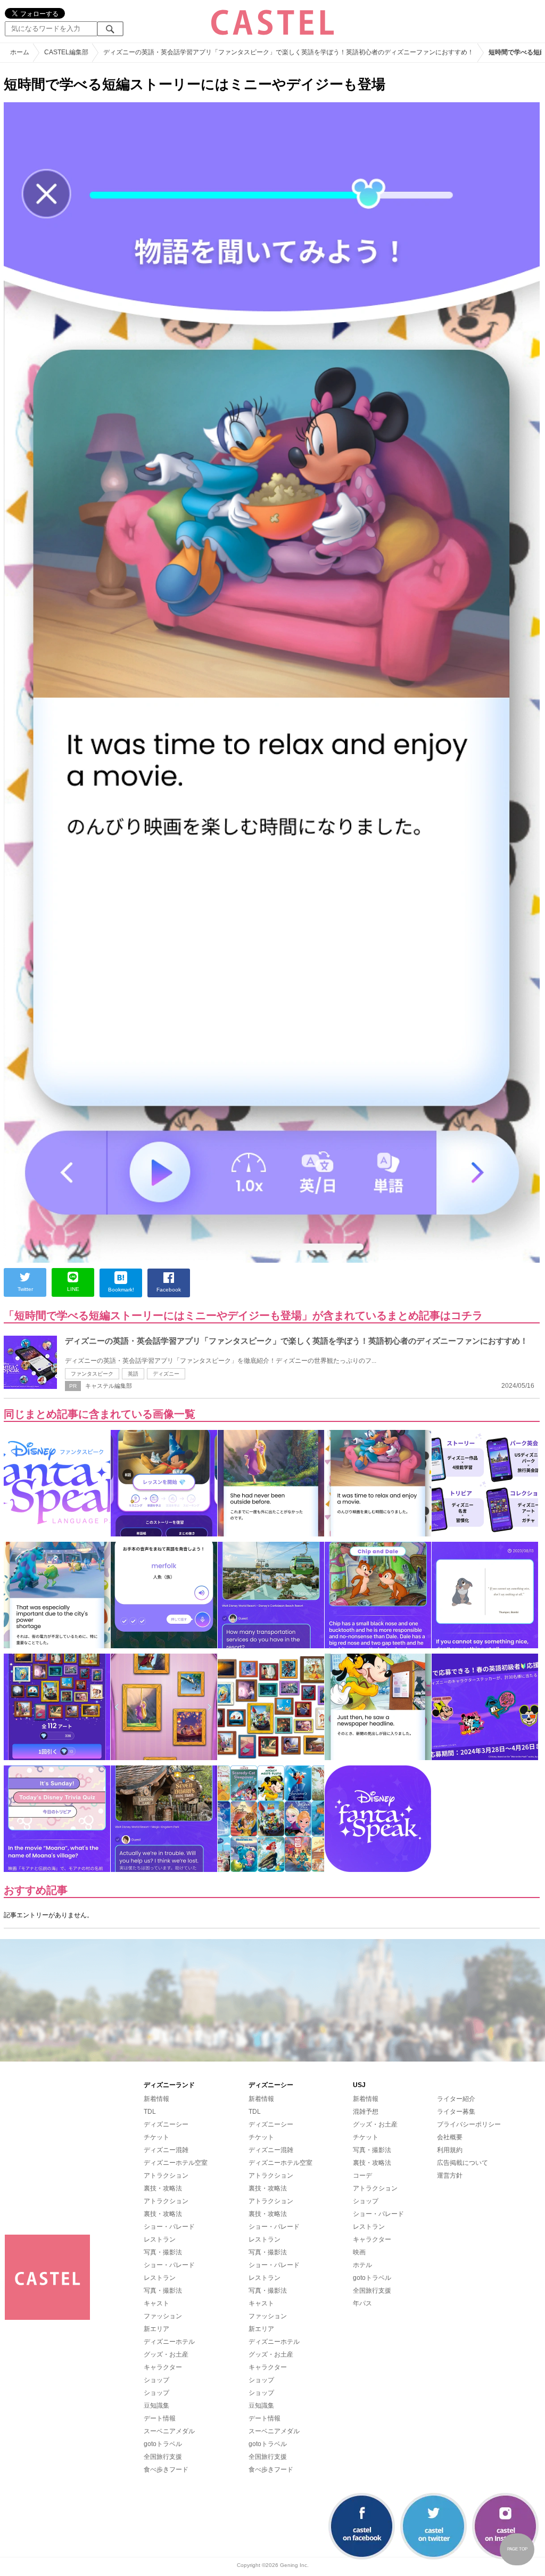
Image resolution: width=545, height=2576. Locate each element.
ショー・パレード (169, 2227)
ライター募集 (456, 2112)
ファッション (163, 2316)
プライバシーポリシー (469, 2124)
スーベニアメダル (169, 2431)
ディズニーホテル (169, 2342)
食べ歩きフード (166, 2469)
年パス (362, 2303)
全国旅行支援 (163, 2457)
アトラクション (166, 2176)
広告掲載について (463, 2163)
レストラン (160, 2239)
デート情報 (160, 2418)
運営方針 (450, 2176)
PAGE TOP (517, 2549)
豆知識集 (156, 2406)
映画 (359, 2252)
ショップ (156, 2380)
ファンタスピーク (92, 1374)
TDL (150, 2112)
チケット (156, 2137)
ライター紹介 (456, 2099)
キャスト (156, 2303)
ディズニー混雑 (166, 2150)
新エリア (156, 2329)
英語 (133, 1374)
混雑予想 (366, 2112)
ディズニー (166, 1374)
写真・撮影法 (163, 2252)
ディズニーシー (166, 2124)
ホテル (362, 2265)
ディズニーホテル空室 (176, 2163)
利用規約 (450, 2150)
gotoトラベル (163, 2444)
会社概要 (450, 2137)
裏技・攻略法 (163, 2188)
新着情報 (156, 2099)
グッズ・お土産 (166, 2354)
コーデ (362, 2176)
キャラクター (163, 2367)
